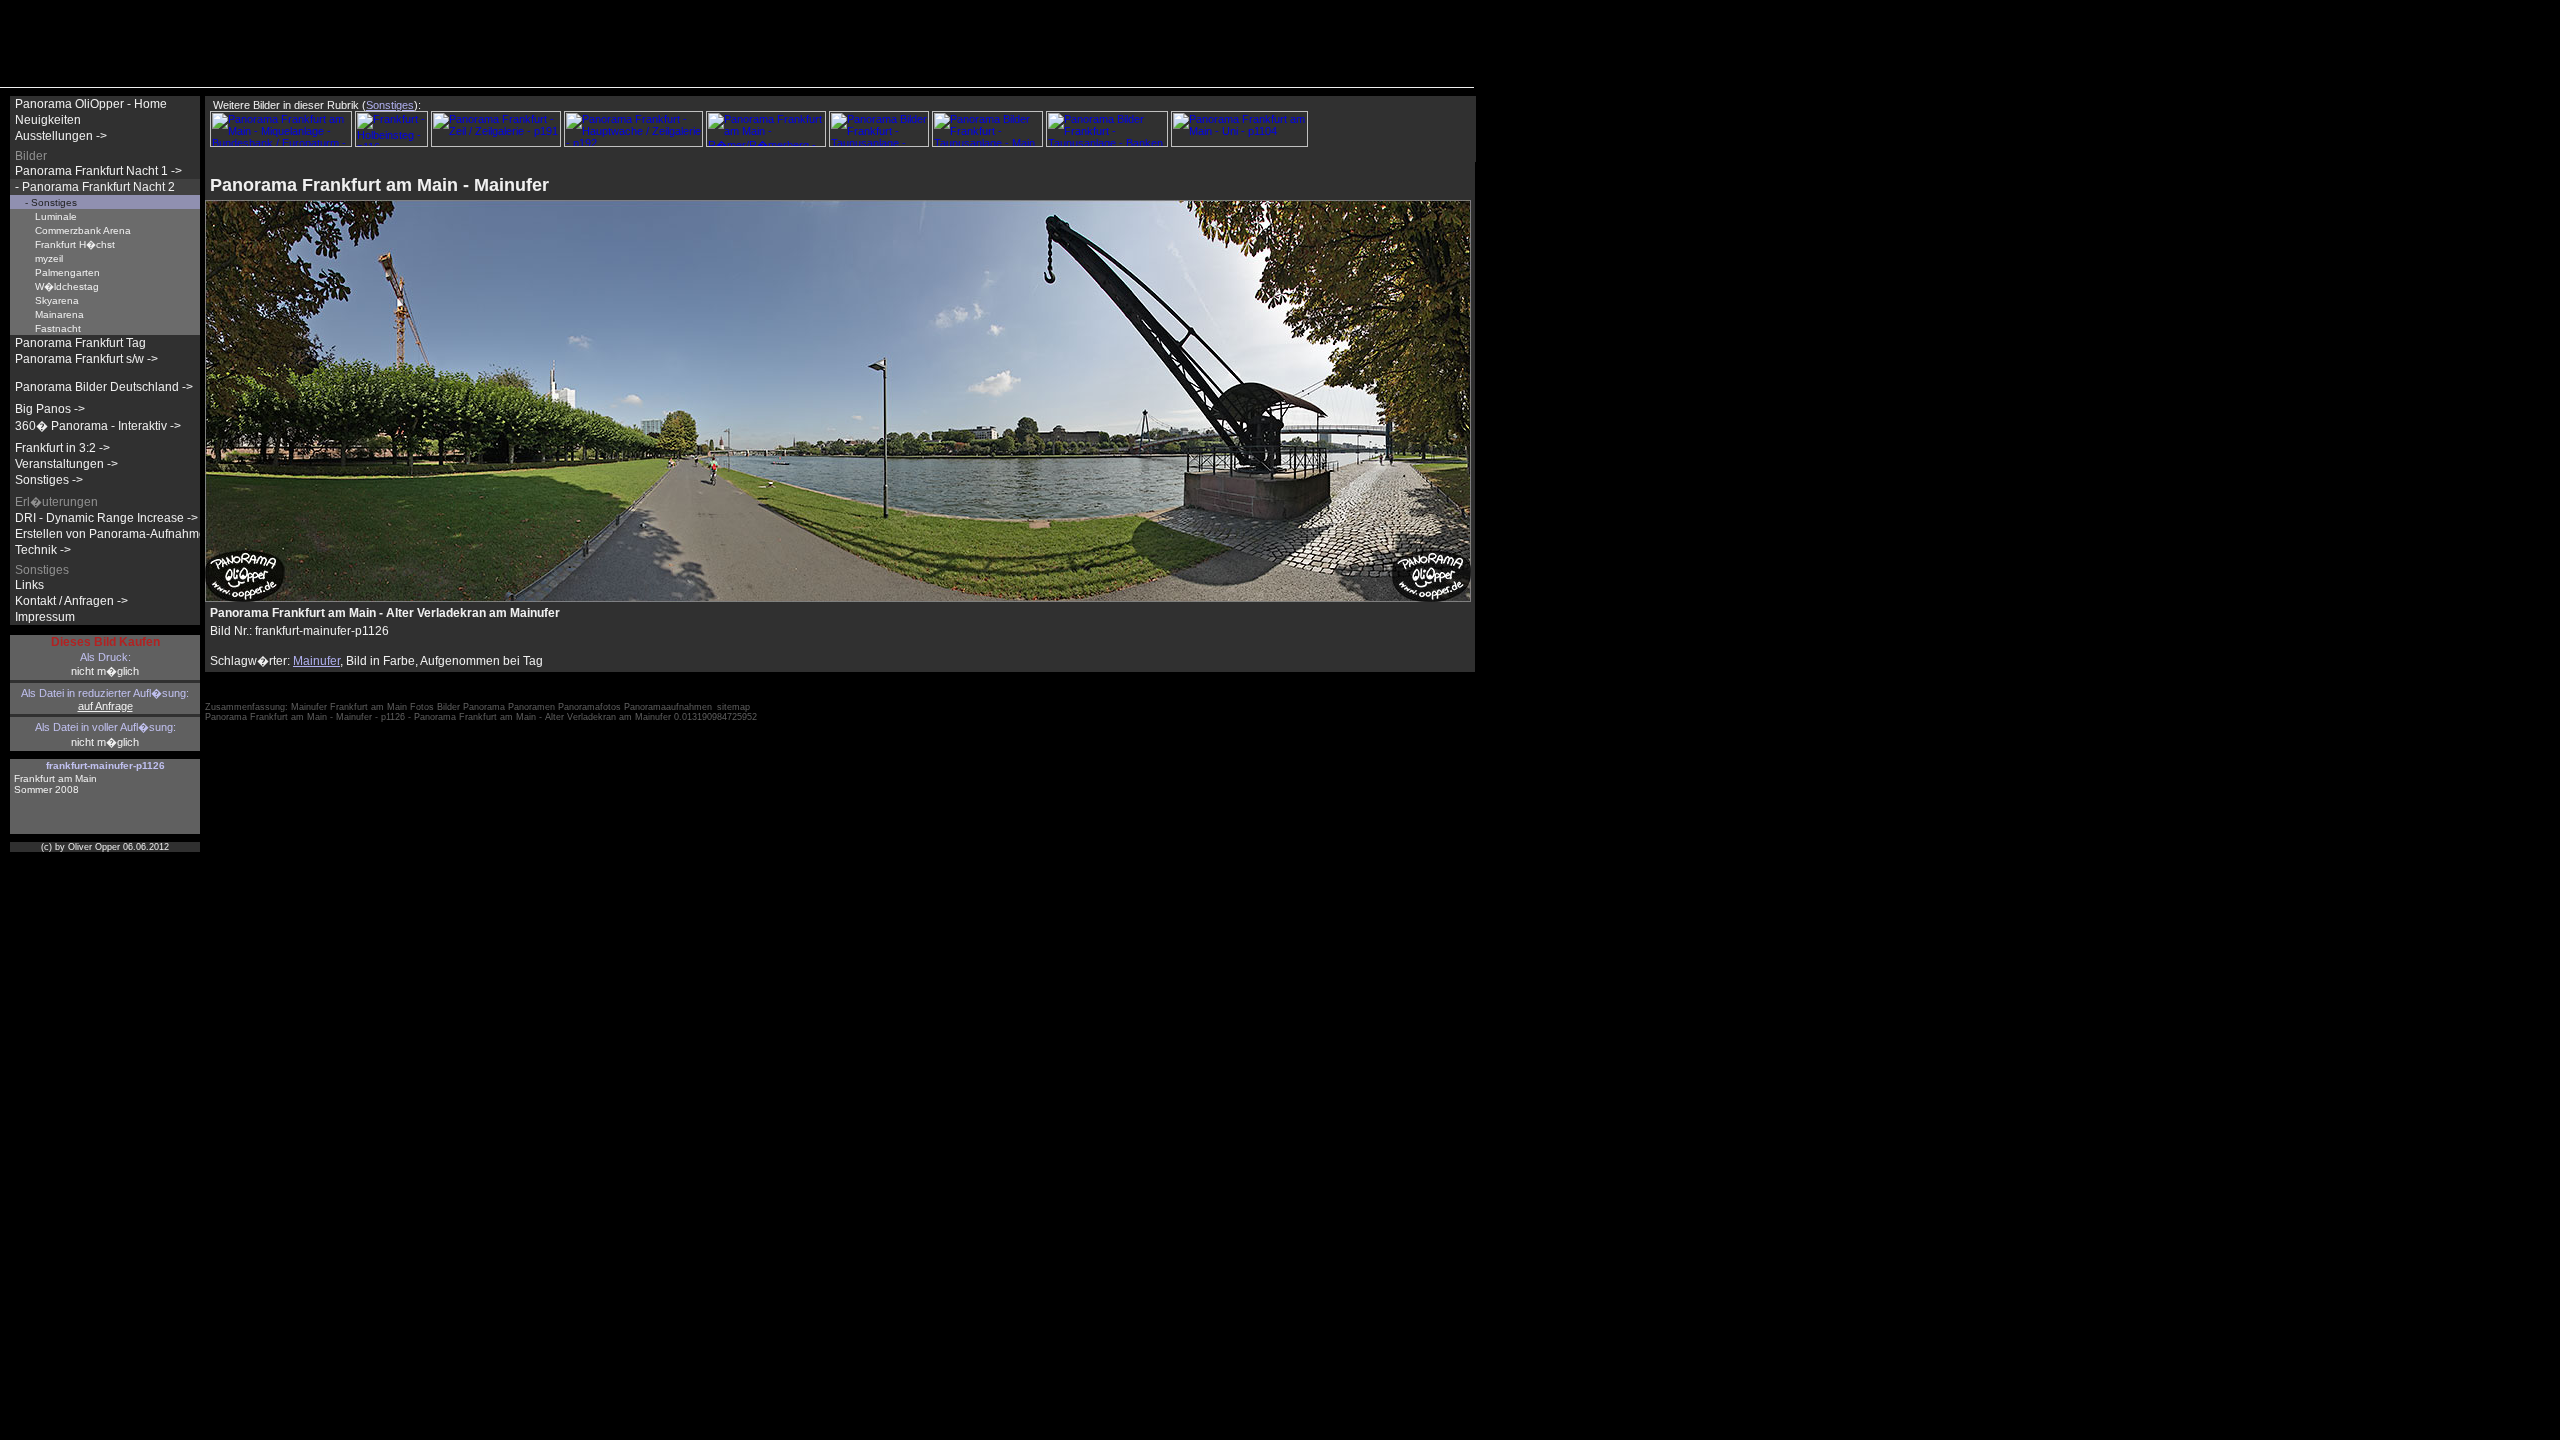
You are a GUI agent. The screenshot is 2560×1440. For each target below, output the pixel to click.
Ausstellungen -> (61, 136)
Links (29, 585)
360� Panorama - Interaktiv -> (98, 426)
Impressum (45, 617)
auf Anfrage (105, 706)
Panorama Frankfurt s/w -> (86, 359)
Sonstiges (390, 105)
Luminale (56, 216)
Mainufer (316, 661)
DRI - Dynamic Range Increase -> (106, 518)
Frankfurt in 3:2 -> (62, 448)
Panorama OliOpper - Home (91, 104)
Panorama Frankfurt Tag (80, 343)
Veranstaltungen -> (66, 464)
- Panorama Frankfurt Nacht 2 (95, 187)
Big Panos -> (50, 409)
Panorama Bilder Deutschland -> (104, 387)
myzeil (49, 258)
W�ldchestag (67, 286)
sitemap (733, 707)
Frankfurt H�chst (75, 244)
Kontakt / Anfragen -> (71, 601)
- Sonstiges (51, 202)
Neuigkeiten (48, 120)
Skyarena (57, 300)
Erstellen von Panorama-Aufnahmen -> (121, 534)
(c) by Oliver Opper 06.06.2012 (105, 847)
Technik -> (43, 550)
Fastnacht (58, 328)
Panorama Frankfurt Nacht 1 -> (98, 171)
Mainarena (59, 314)
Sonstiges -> (49, 480)
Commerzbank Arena (83, 230)
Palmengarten (67, 272)
